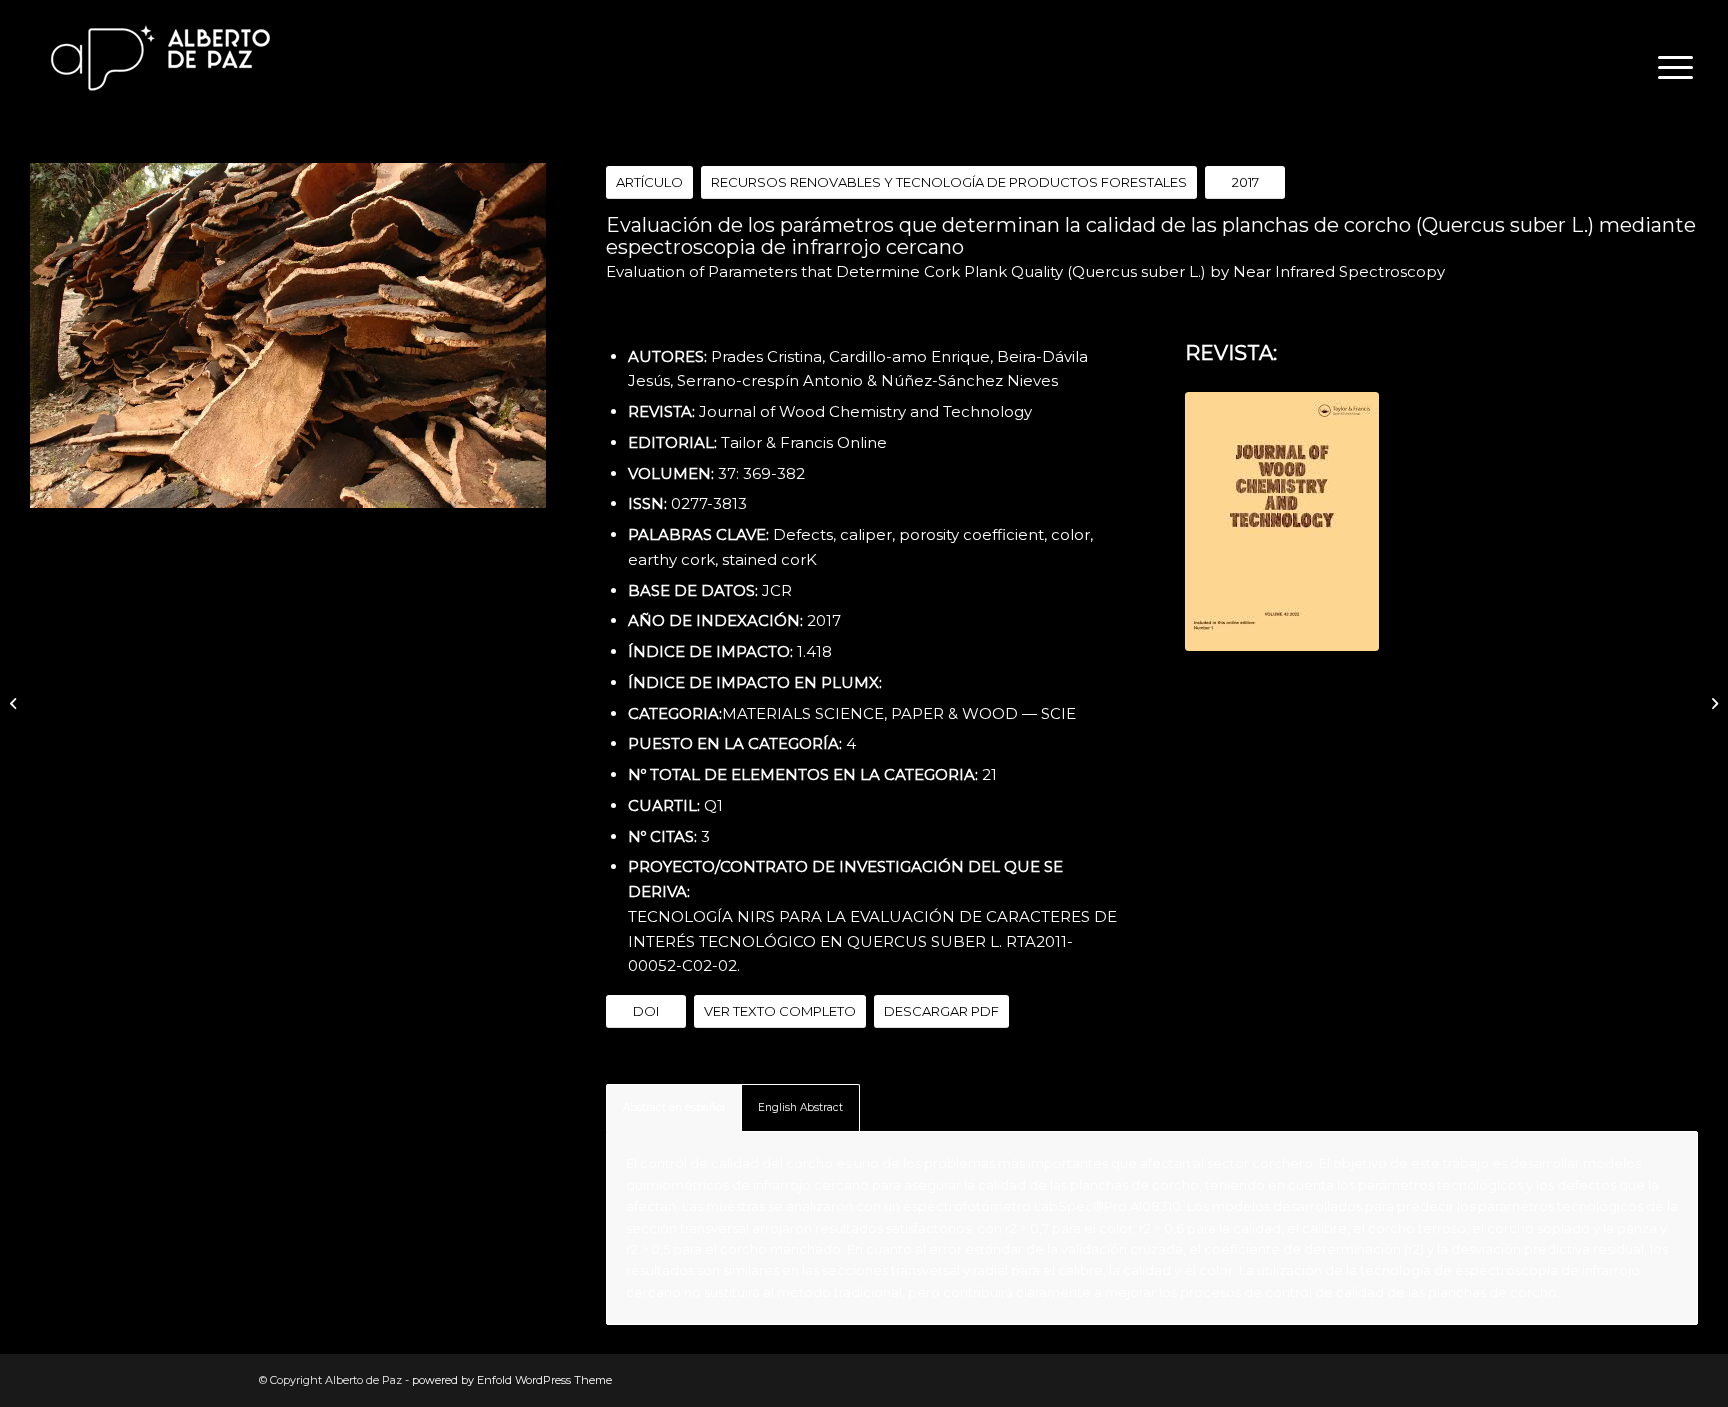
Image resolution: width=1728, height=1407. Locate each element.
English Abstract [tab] (800, 1107)
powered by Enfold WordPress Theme (512, 1380)
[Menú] (1669, 67)
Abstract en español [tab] (674, 1107)
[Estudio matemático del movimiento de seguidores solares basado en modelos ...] (15, 704)
